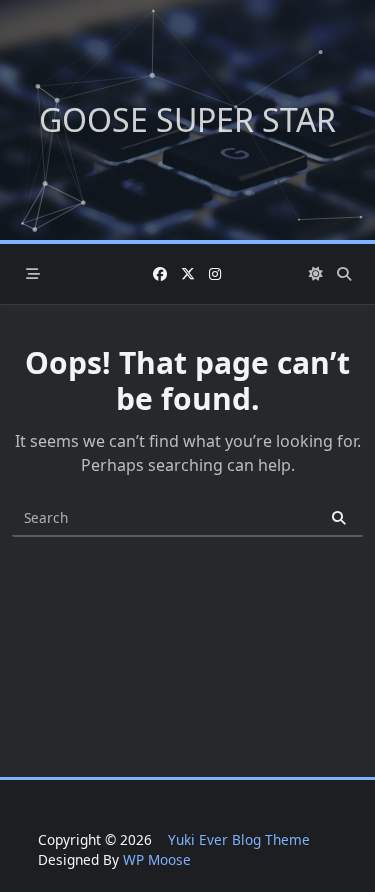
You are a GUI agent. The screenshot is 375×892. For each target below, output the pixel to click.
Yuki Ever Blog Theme (239, 839)
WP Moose (157, 859)
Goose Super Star (187, 119)
